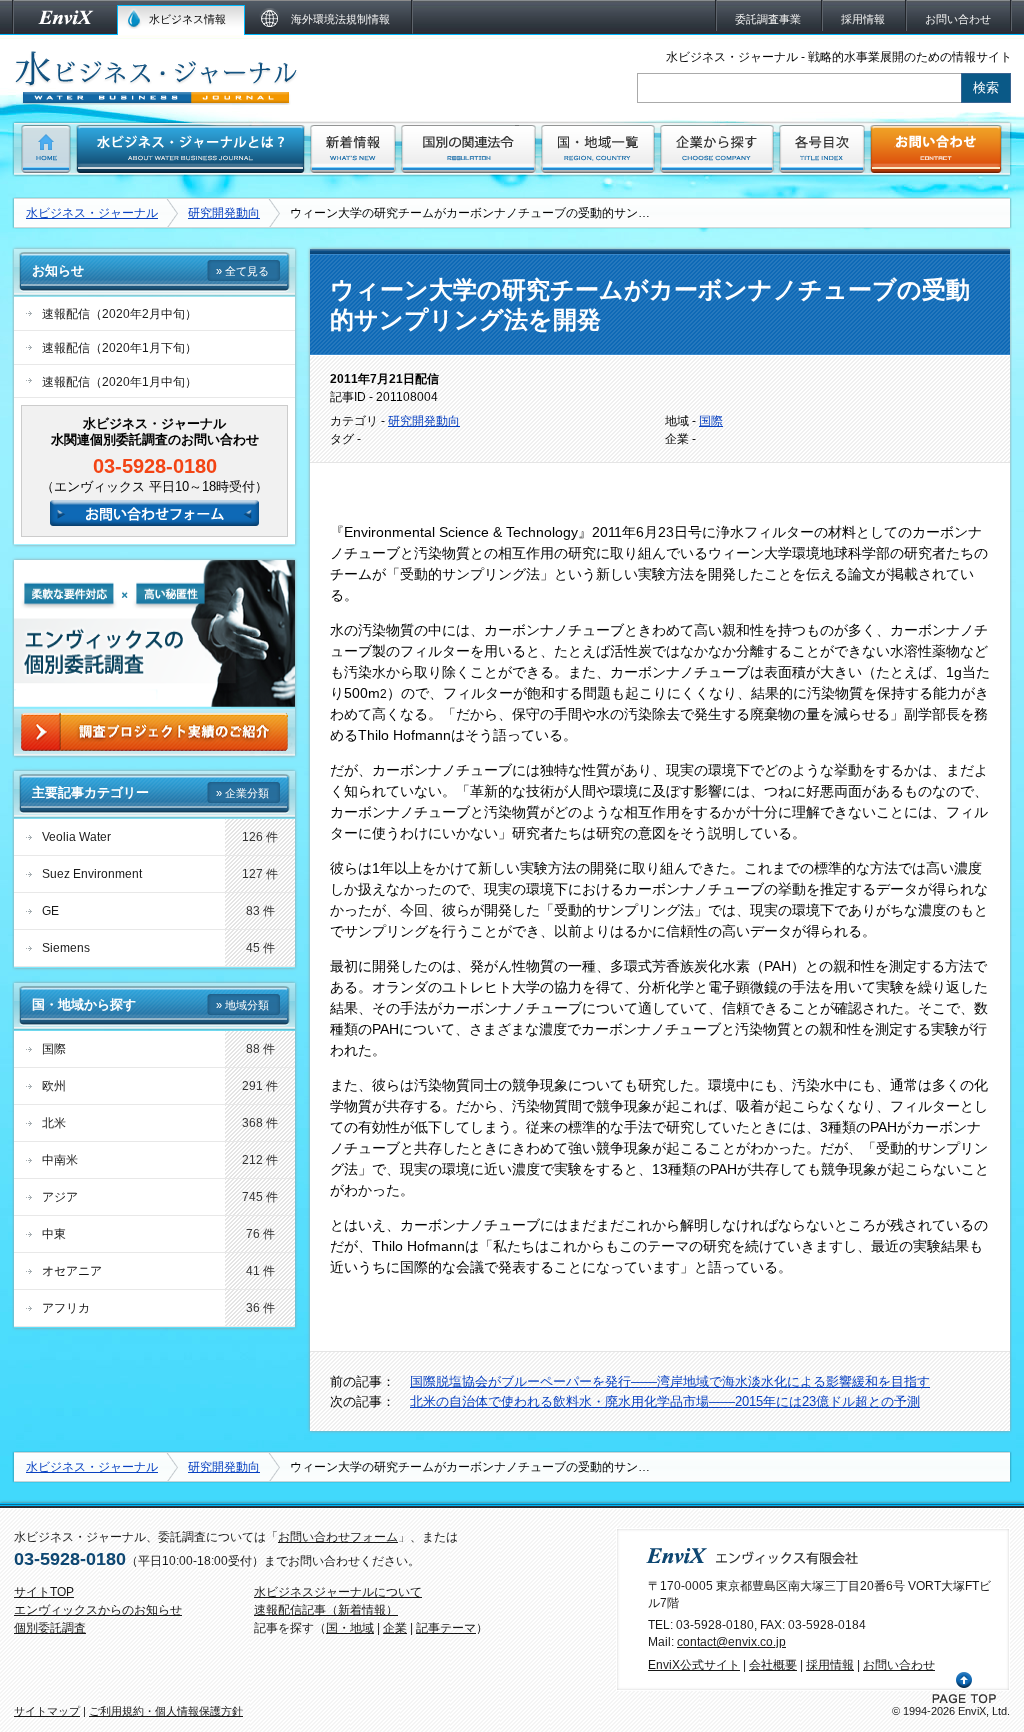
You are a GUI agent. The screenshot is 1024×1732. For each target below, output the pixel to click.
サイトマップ (47, 1711)
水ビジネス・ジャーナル (92, 213)
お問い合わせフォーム (338, 1537)
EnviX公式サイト (694, 1665)
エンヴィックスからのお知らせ (98, 1610)
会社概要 (773, 1665)
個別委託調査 (50, 1628)
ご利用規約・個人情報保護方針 (166, 1711)
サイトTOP (44, 1592)
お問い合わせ (899, 1665)
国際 (711, 421)
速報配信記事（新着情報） (326, 1610)
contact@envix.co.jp (731, 1642)
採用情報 (830, 1665)
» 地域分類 (242, 1005)
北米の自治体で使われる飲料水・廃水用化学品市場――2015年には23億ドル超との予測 (665, 1401)
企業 (395, 1628)
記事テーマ (446, 1628)
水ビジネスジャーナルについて (338, 1592)
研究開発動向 (224, 213)
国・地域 (350, 1628)
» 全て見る (242, 271)
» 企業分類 (242, 793)
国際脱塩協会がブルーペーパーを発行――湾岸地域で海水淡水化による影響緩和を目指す (670, 1381)
